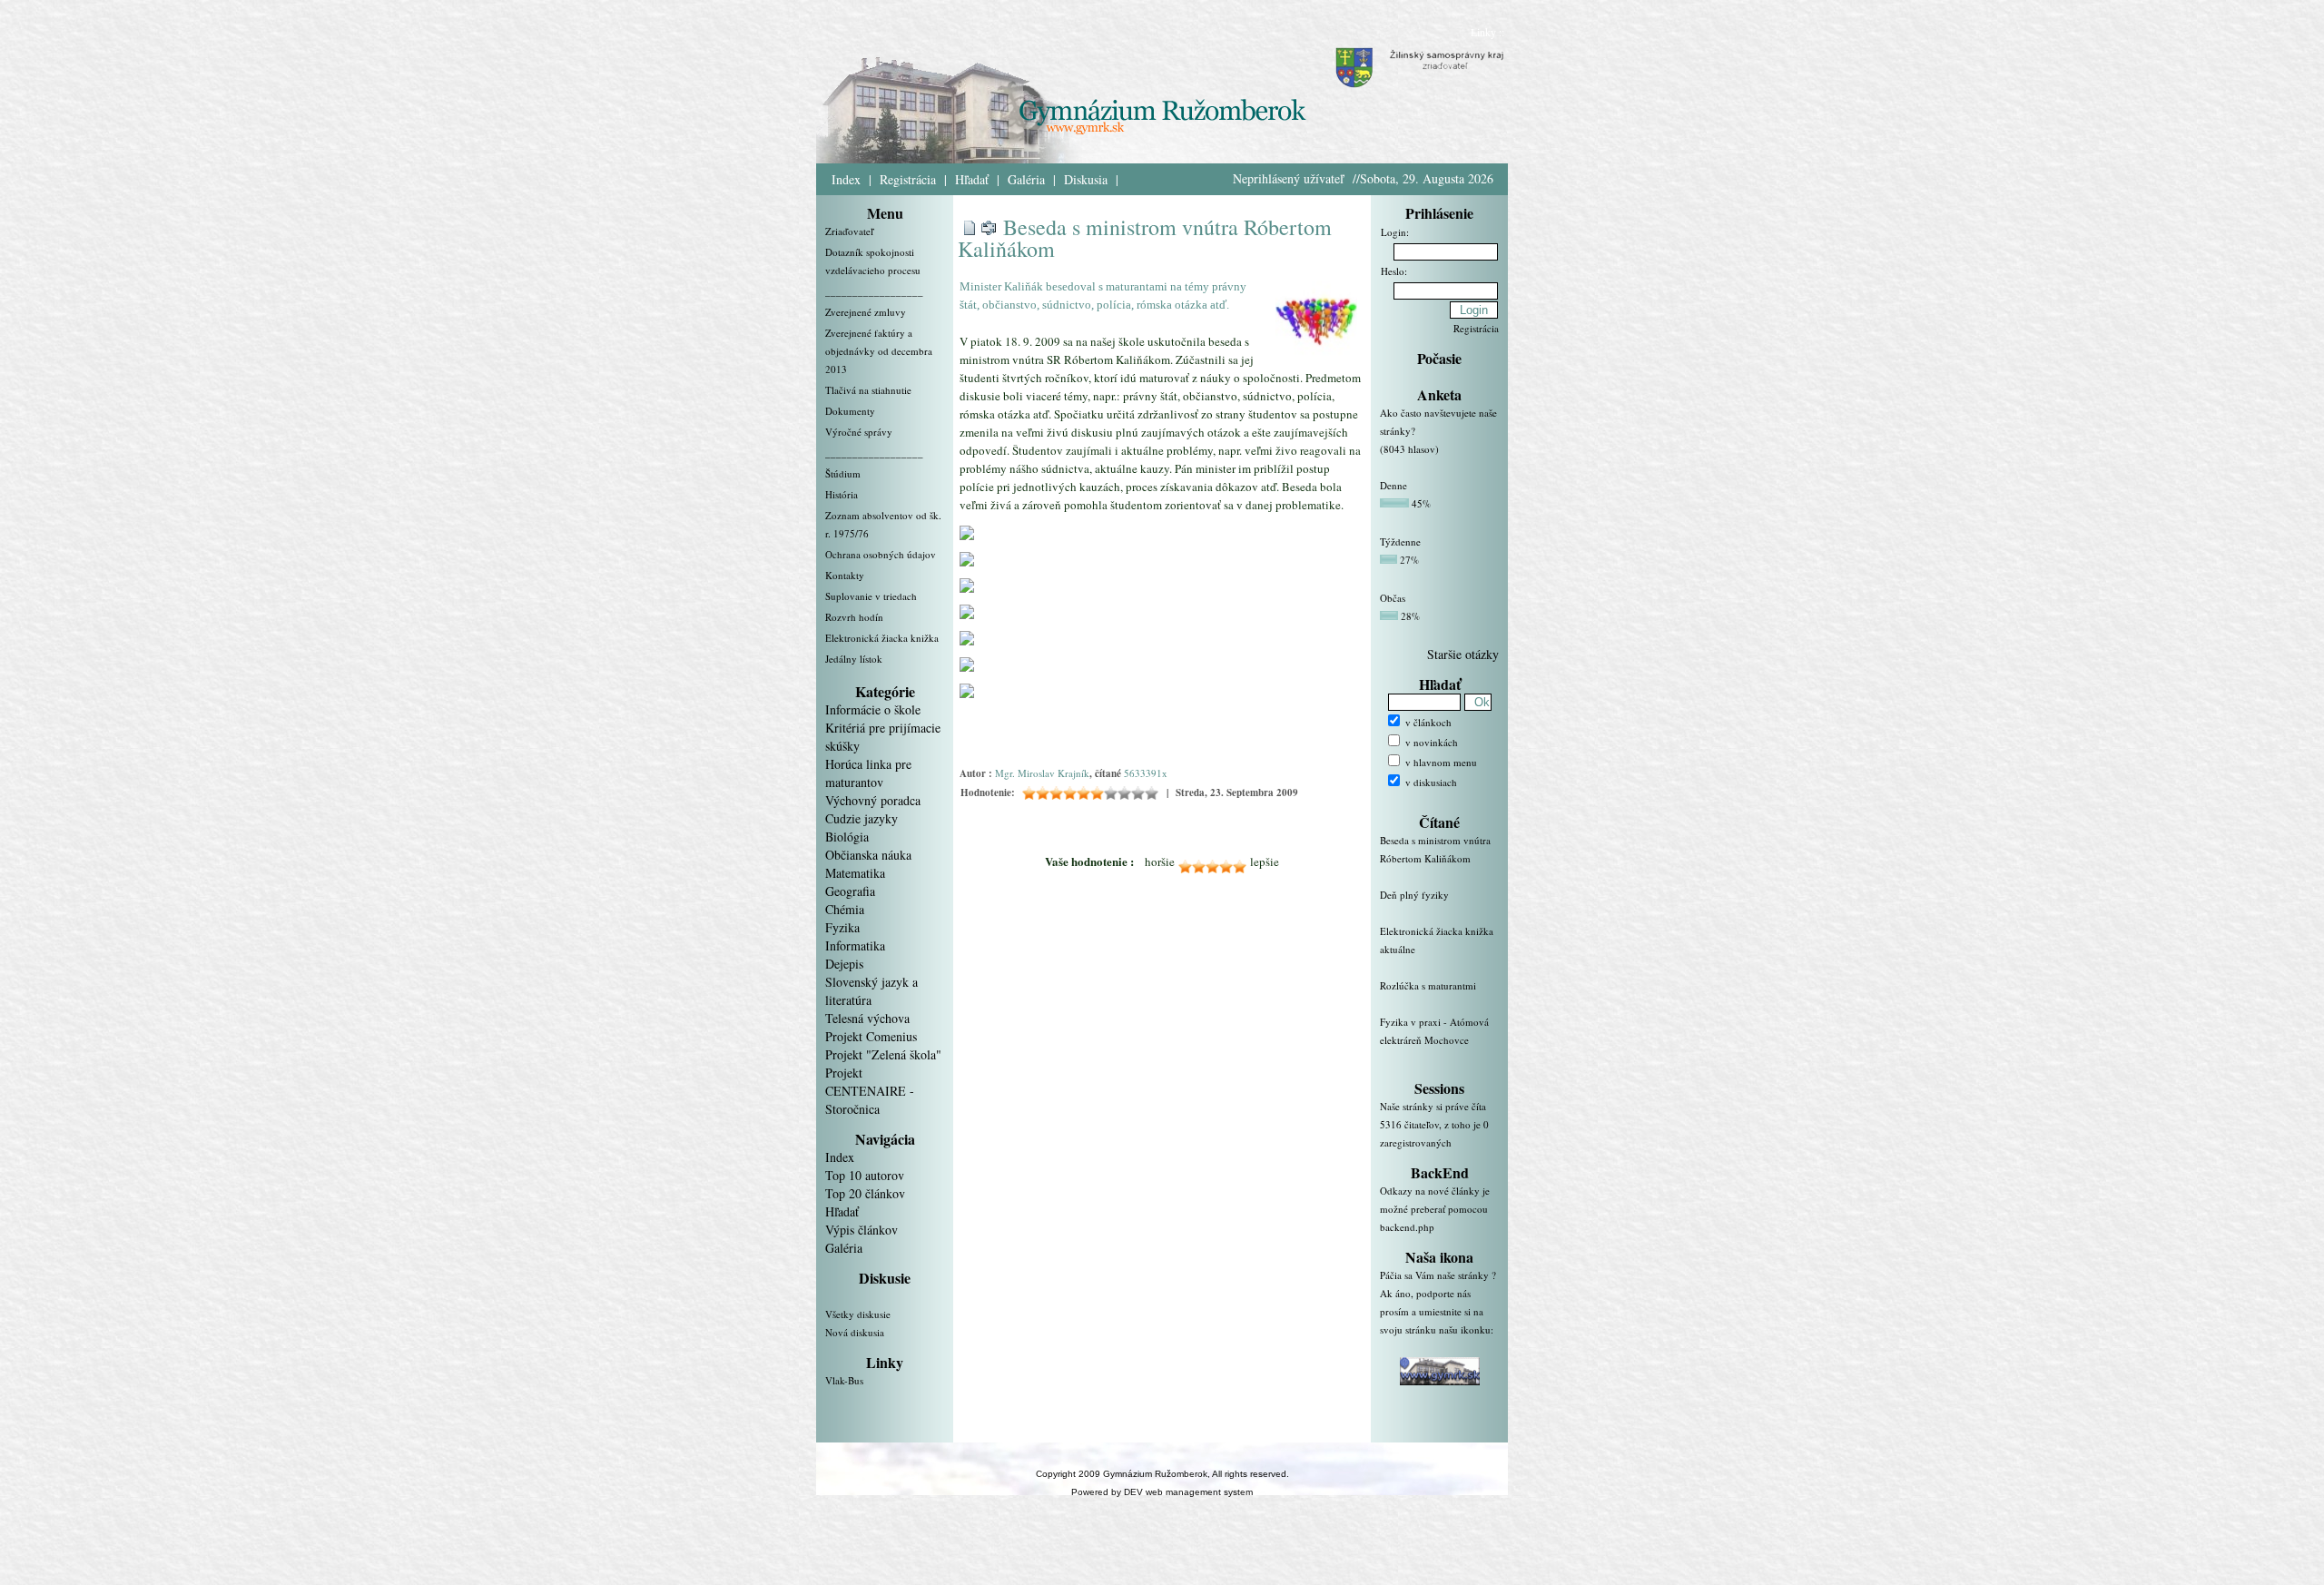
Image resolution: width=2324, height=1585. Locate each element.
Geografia (850, 891)
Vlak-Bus (844, 1380)
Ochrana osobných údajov (881, 554)
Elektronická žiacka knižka (882, 638)
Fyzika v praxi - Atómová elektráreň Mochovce (1434, 1031)
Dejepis (844, 964)
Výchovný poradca (873, 800)
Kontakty (845, 575)
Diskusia (1086, 179)
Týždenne (1400, 541)
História (842, 494)
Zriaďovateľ (849, 231)
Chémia (845, 909)
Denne (1393, 485)
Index (846, 179)
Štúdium (843, 473)
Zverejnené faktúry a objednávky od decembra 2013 (879, 351)
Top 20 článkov (865, 1193)
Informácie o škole (873, 709)
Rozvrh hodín (854, 617)
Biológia (847, 837)
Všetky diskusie (858, 1314)
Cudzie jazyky (862, 818)
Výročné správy (859, 432)
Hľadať (972, 179)
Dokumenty (850, 411)
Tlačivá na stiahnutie (868, 390)
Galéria (1026, 179)
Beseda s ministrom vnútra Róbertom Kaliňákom (1145, 238)
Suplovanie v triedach (871, 596)
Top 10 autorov (865, 1175)
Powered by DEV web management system (1162, 1492)
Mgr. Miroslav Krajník (1042, 773)
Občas (1393, 598)
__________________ (874, 291)
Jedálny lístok (854, 659)
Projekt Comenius (871, 1036)
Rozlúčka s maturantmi (1428, 985)
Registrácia (908, 179)
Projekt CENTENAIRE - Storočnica (870, 1091)
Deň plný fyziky (1414, 895)
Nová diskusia (855, 1332)
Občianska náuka (868, 855)
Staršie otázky (1463, 654)
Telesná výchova (867, 1018)
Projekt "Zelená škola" (883, 1054)
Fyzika (842, 927)
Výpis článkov (862, 1230)
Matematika (855, 873)
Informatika (855, 945)
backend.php (1407, 1227)
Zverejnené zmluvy (866, 312)
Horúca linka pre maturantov (868, 773)
